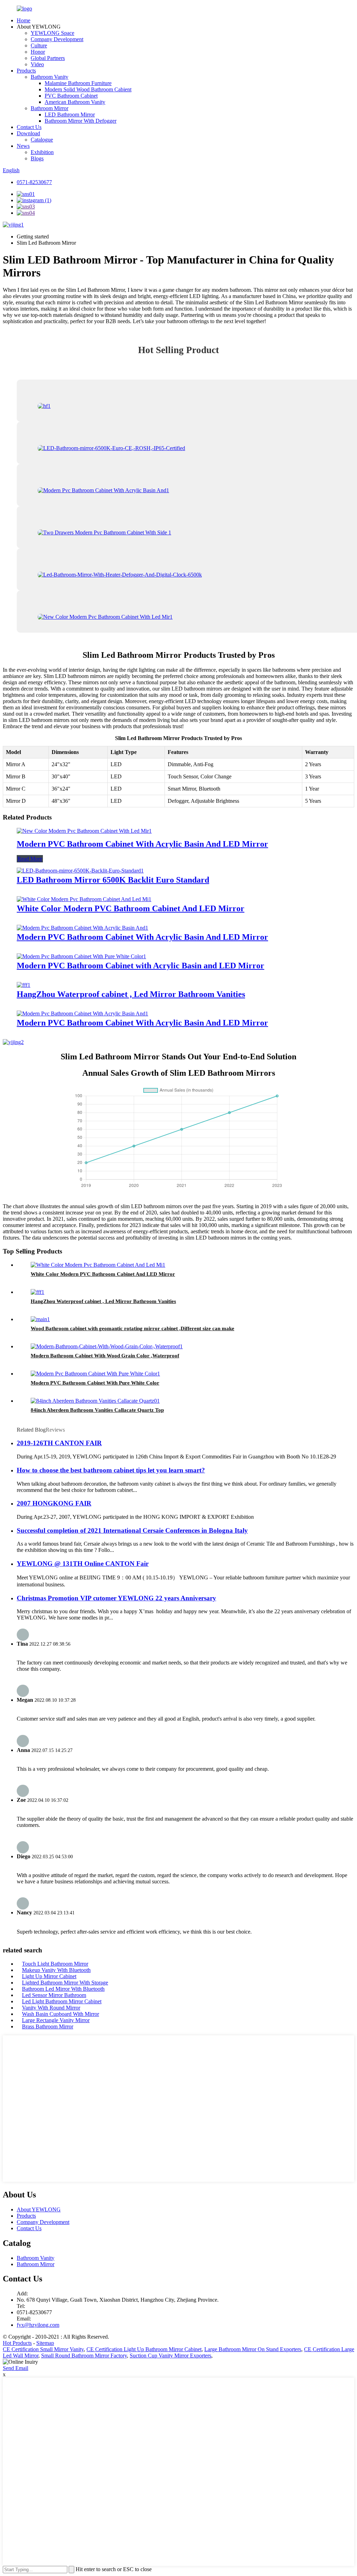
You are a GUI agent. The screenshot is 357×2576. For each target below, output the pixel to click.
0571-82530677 (34, 182)
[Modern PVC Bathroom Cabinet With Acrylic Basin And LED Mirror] (84, 831)
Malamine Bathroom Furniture (78, 83)
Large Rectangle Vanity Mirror (56, 2020)
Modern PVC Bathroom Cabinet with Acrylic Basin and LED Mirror (140, 966)
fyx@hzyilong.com (38, 2325)
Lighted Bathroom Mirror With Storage (65, 1983)
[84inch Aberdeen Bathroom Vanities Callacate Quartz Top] (95, 1401)
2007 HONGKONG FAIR (54, 1503)
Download (28, 133)
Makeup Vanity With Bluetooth (56, 1970)
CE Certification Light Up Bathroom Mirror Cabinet (144, 2349)
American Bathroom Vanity (75, 102)
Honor (38, 52)
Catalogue (42, 140)
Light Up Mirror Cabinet (49, 1976)
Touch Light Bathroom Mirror (55, 1964)
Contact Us (29, 127)
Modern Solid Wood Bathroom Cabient (88, 89)
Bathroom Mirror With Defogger (81, 121)
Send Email (16, 2368)
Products (26, 71)
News (23, 146)
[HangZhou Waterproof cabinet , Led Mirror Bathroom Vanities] (24, 985)
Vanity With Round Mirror (51, 2008)
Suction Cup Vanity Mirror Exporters (170, 2356)
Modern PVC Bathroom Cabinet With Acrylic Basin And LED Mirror (142, 844)
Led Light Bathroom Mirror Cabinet (62, 2001)
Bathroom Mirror (50, 108)
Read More (30, 859)
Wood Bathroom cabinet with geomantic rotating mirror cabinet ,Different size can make (132, 1328)
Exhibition (42, 152)
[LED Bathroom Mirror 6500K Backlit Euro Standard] (80, 871)
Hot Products (17, 2343)
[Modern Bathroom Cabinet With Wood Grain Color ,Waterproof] (107, 1346)
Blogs (37, 158)
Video (37, 64)
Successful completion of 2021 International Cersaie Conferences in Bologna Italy (132, 1530)
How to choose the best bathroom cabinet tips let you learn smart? (111, 1470)
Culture (39, 45)
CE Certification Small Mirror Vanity (43, 2349)
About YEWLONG (39, 2209)
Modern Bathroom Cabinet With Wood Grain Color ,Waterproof (105, 1356)
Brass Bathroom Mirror (48, 2026)
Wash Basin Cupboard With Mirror (60, 2014)
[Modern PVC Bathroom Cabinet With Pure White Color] (95, 1374)
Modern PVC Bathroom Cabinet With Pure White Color (95, 1383)
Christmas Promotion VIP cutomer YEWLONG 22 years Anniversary (116, 1598)
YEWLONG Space (52, 33)
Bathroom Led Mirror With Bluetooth (63, 1989)
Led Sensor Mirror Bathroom (54, 1995)
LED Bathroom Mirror (70, 115)
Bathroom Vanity (50, 77)
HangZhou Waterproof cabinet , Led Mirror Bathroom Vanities (131, 994)
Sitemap (45, 2343)
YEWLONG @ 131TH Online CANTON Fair (83, 1564)
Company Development (57, 39)
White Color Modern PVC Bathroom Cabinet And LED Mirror (131, 908)
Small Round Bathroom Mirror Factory (84, 2356)
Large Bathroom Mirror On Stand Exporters (253, 2349)
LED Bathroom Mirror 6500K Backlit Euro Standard (113, 880)
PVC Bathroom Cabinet (71, 96)
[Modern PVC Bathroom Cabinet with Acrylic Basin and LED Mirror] (81, 956)
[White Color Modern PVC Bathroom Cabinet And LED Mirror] (84, 899)
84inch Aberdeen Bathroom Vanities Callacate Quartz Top (97, 1410)
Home (24, 20)
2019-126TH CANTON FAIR (59, 1443)
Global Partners (48, 58)
